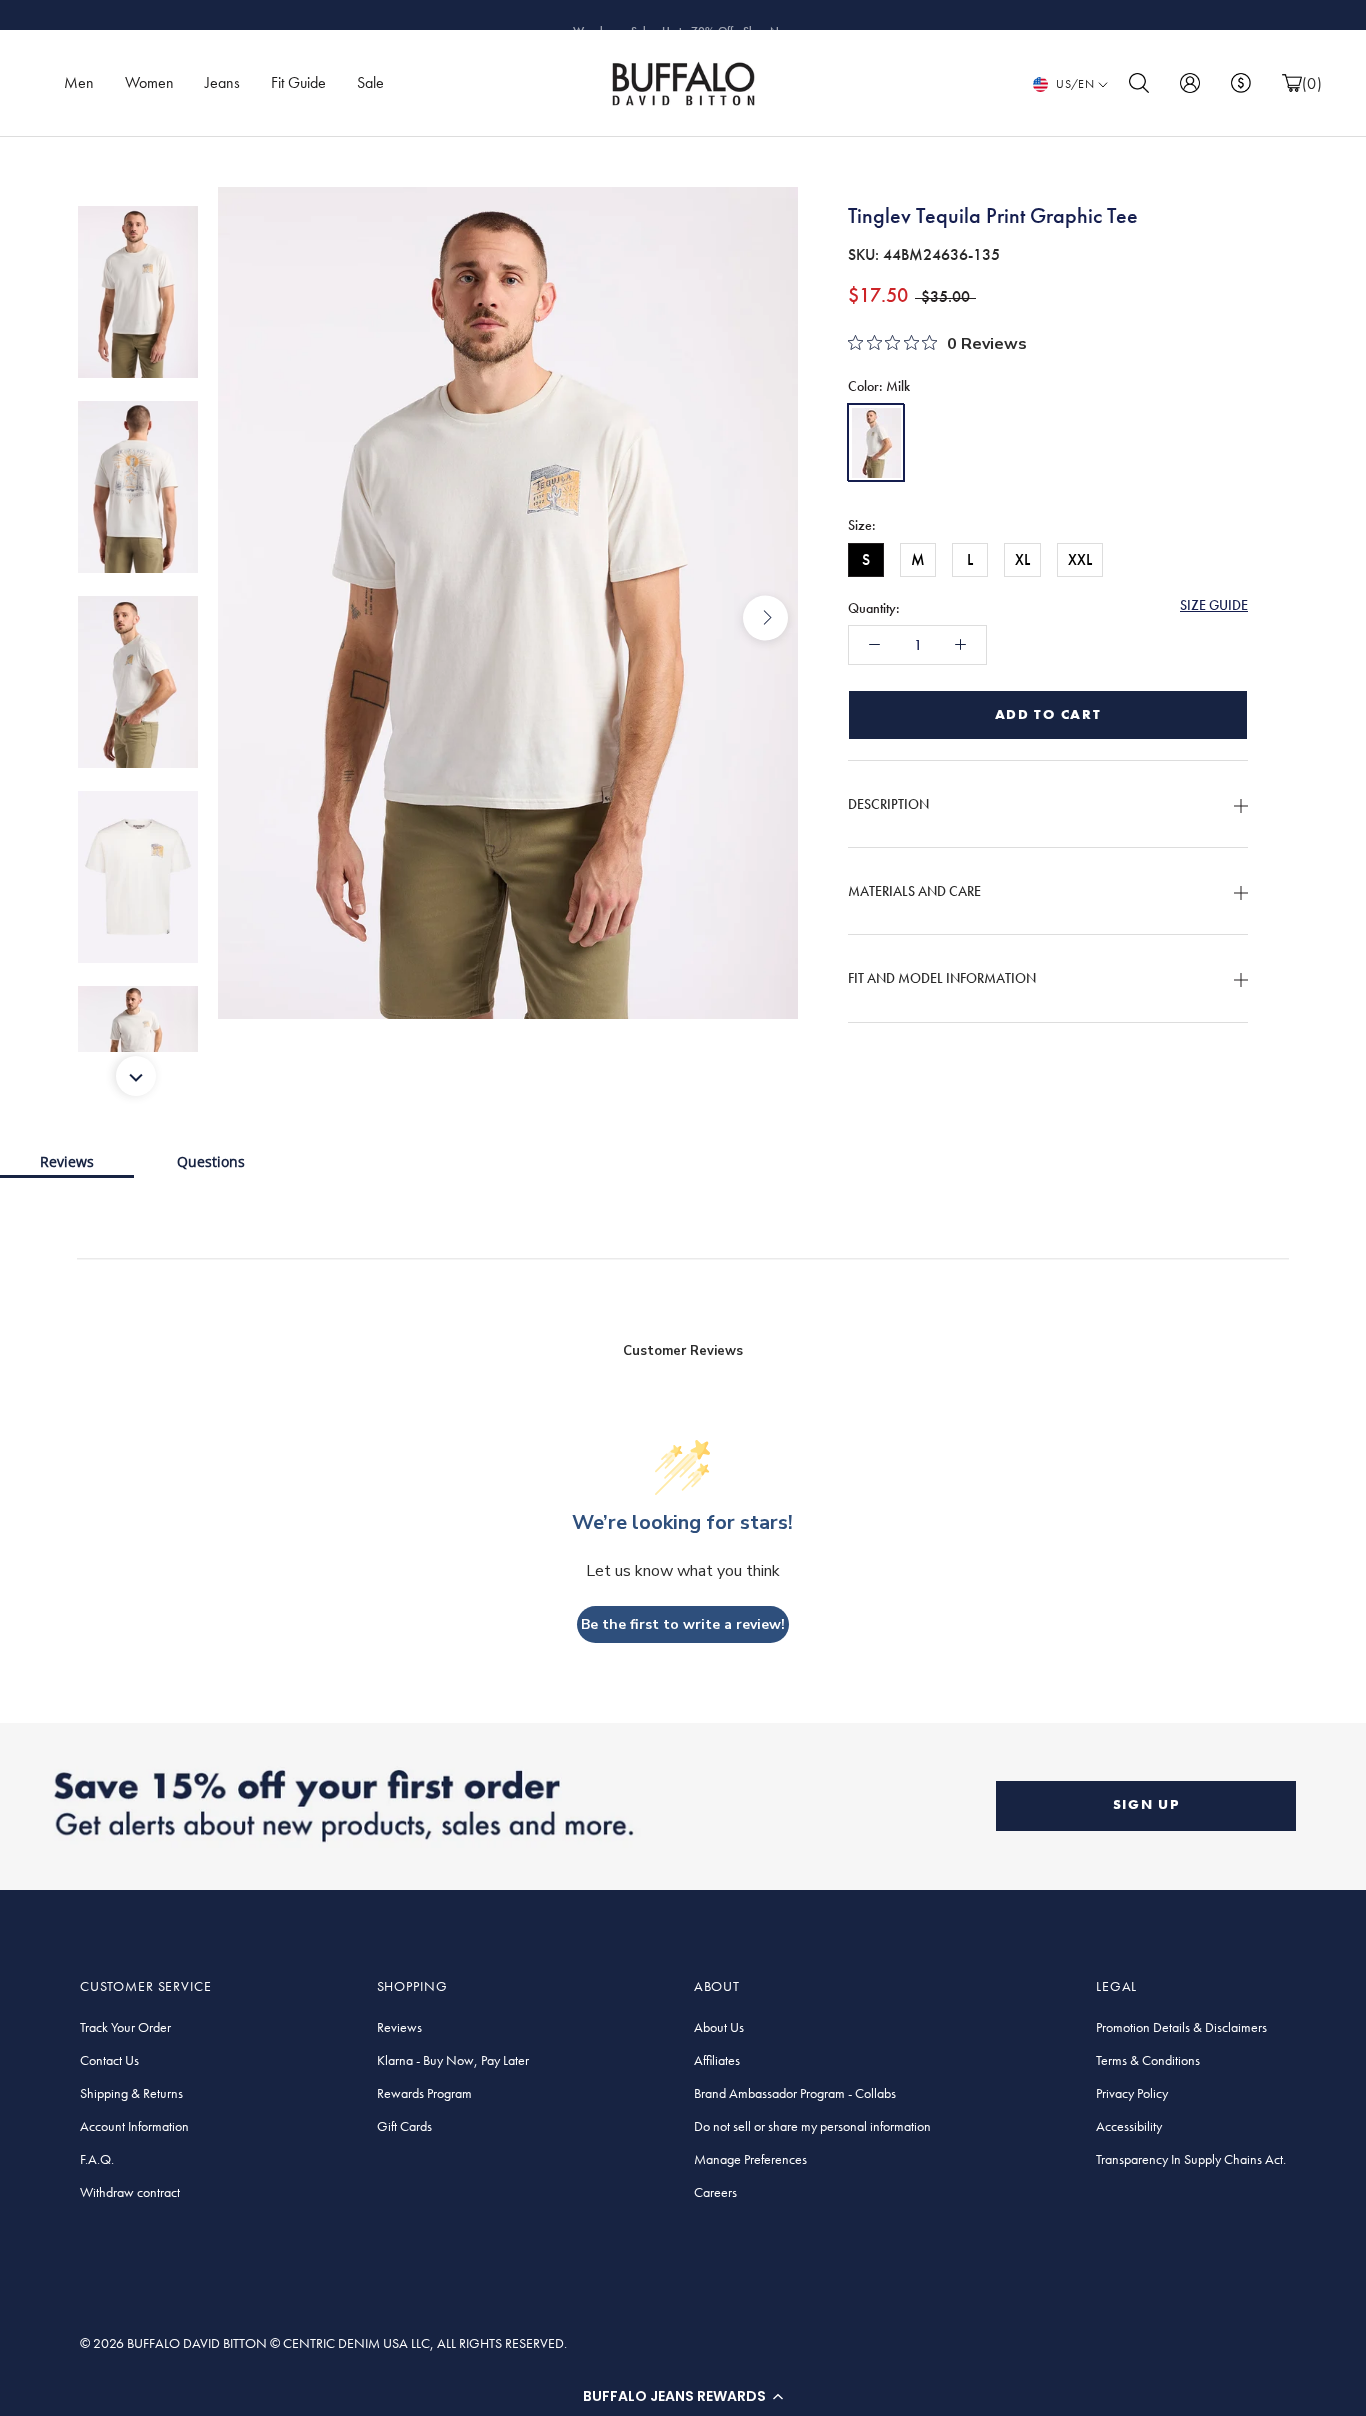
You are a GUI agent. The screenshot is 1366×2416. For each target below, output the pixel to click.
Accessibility (1129, 2126)
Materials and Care (914, 891)
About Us (719, 2027)
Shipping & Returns (131, 2093)
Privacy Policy (1132, 2093)
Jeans (222, 82)
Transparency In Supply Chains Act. (1191, 2159)
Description (888, 804)
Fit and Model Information (942, 978)
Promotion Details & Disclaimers (1181, 2027)
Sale (370, 82)
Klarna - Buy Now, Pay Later (453, 2060)
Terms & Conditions (1148, 2060)
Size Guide (1214, 605)
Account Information (134, 2126)
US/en (1075, 84)
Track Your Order (125, 2027)
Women (149, 82)
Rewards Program (424, 2093)
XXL (1080, 559)
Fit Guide (298, 82)
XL (1022, 559)
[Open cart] (1292, 83)
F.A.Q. (97, 2159)
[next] (765, 617)
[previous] (250, 617)
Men (79, 82)
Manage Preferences (750, 2159)
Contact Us (109, 2060)
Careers (715, 2192)
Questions (211, 1161)
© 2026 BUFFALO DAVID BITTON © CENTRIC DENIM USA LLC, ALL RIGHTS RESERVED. (323, 2343)
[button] (683, 2396)
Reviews (67, 1161)
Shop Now (768, 15)
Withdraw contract (130, 2192)
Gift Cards (404, 2126)
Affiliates (717, 2060)
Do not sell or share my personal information (812, 2126)
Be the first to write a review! (683, 1624)
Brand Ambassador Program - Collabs (795, 2093)
